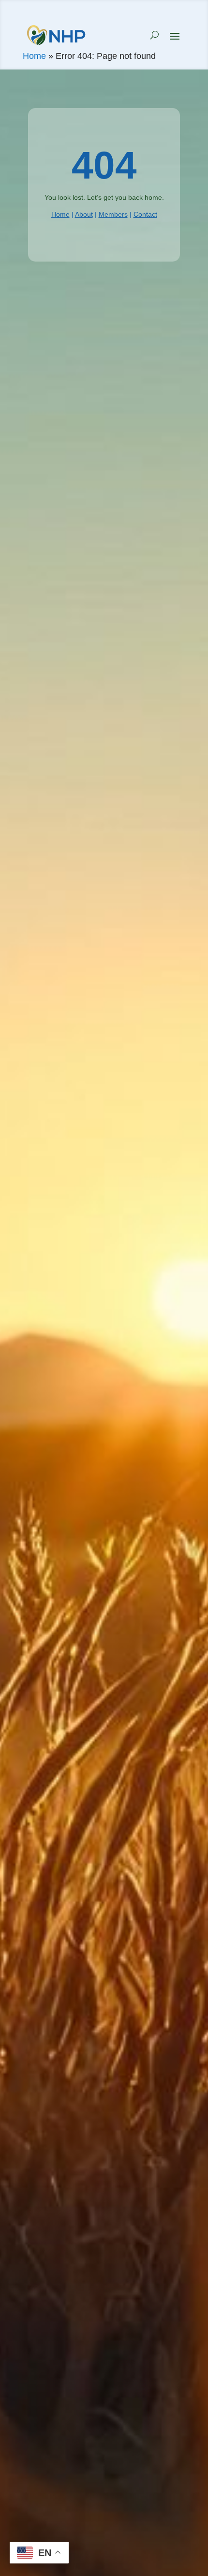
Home (34, 56)
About (84, 214)
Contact (145, 214)
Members (113, 214)
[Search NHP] (155, 35)
